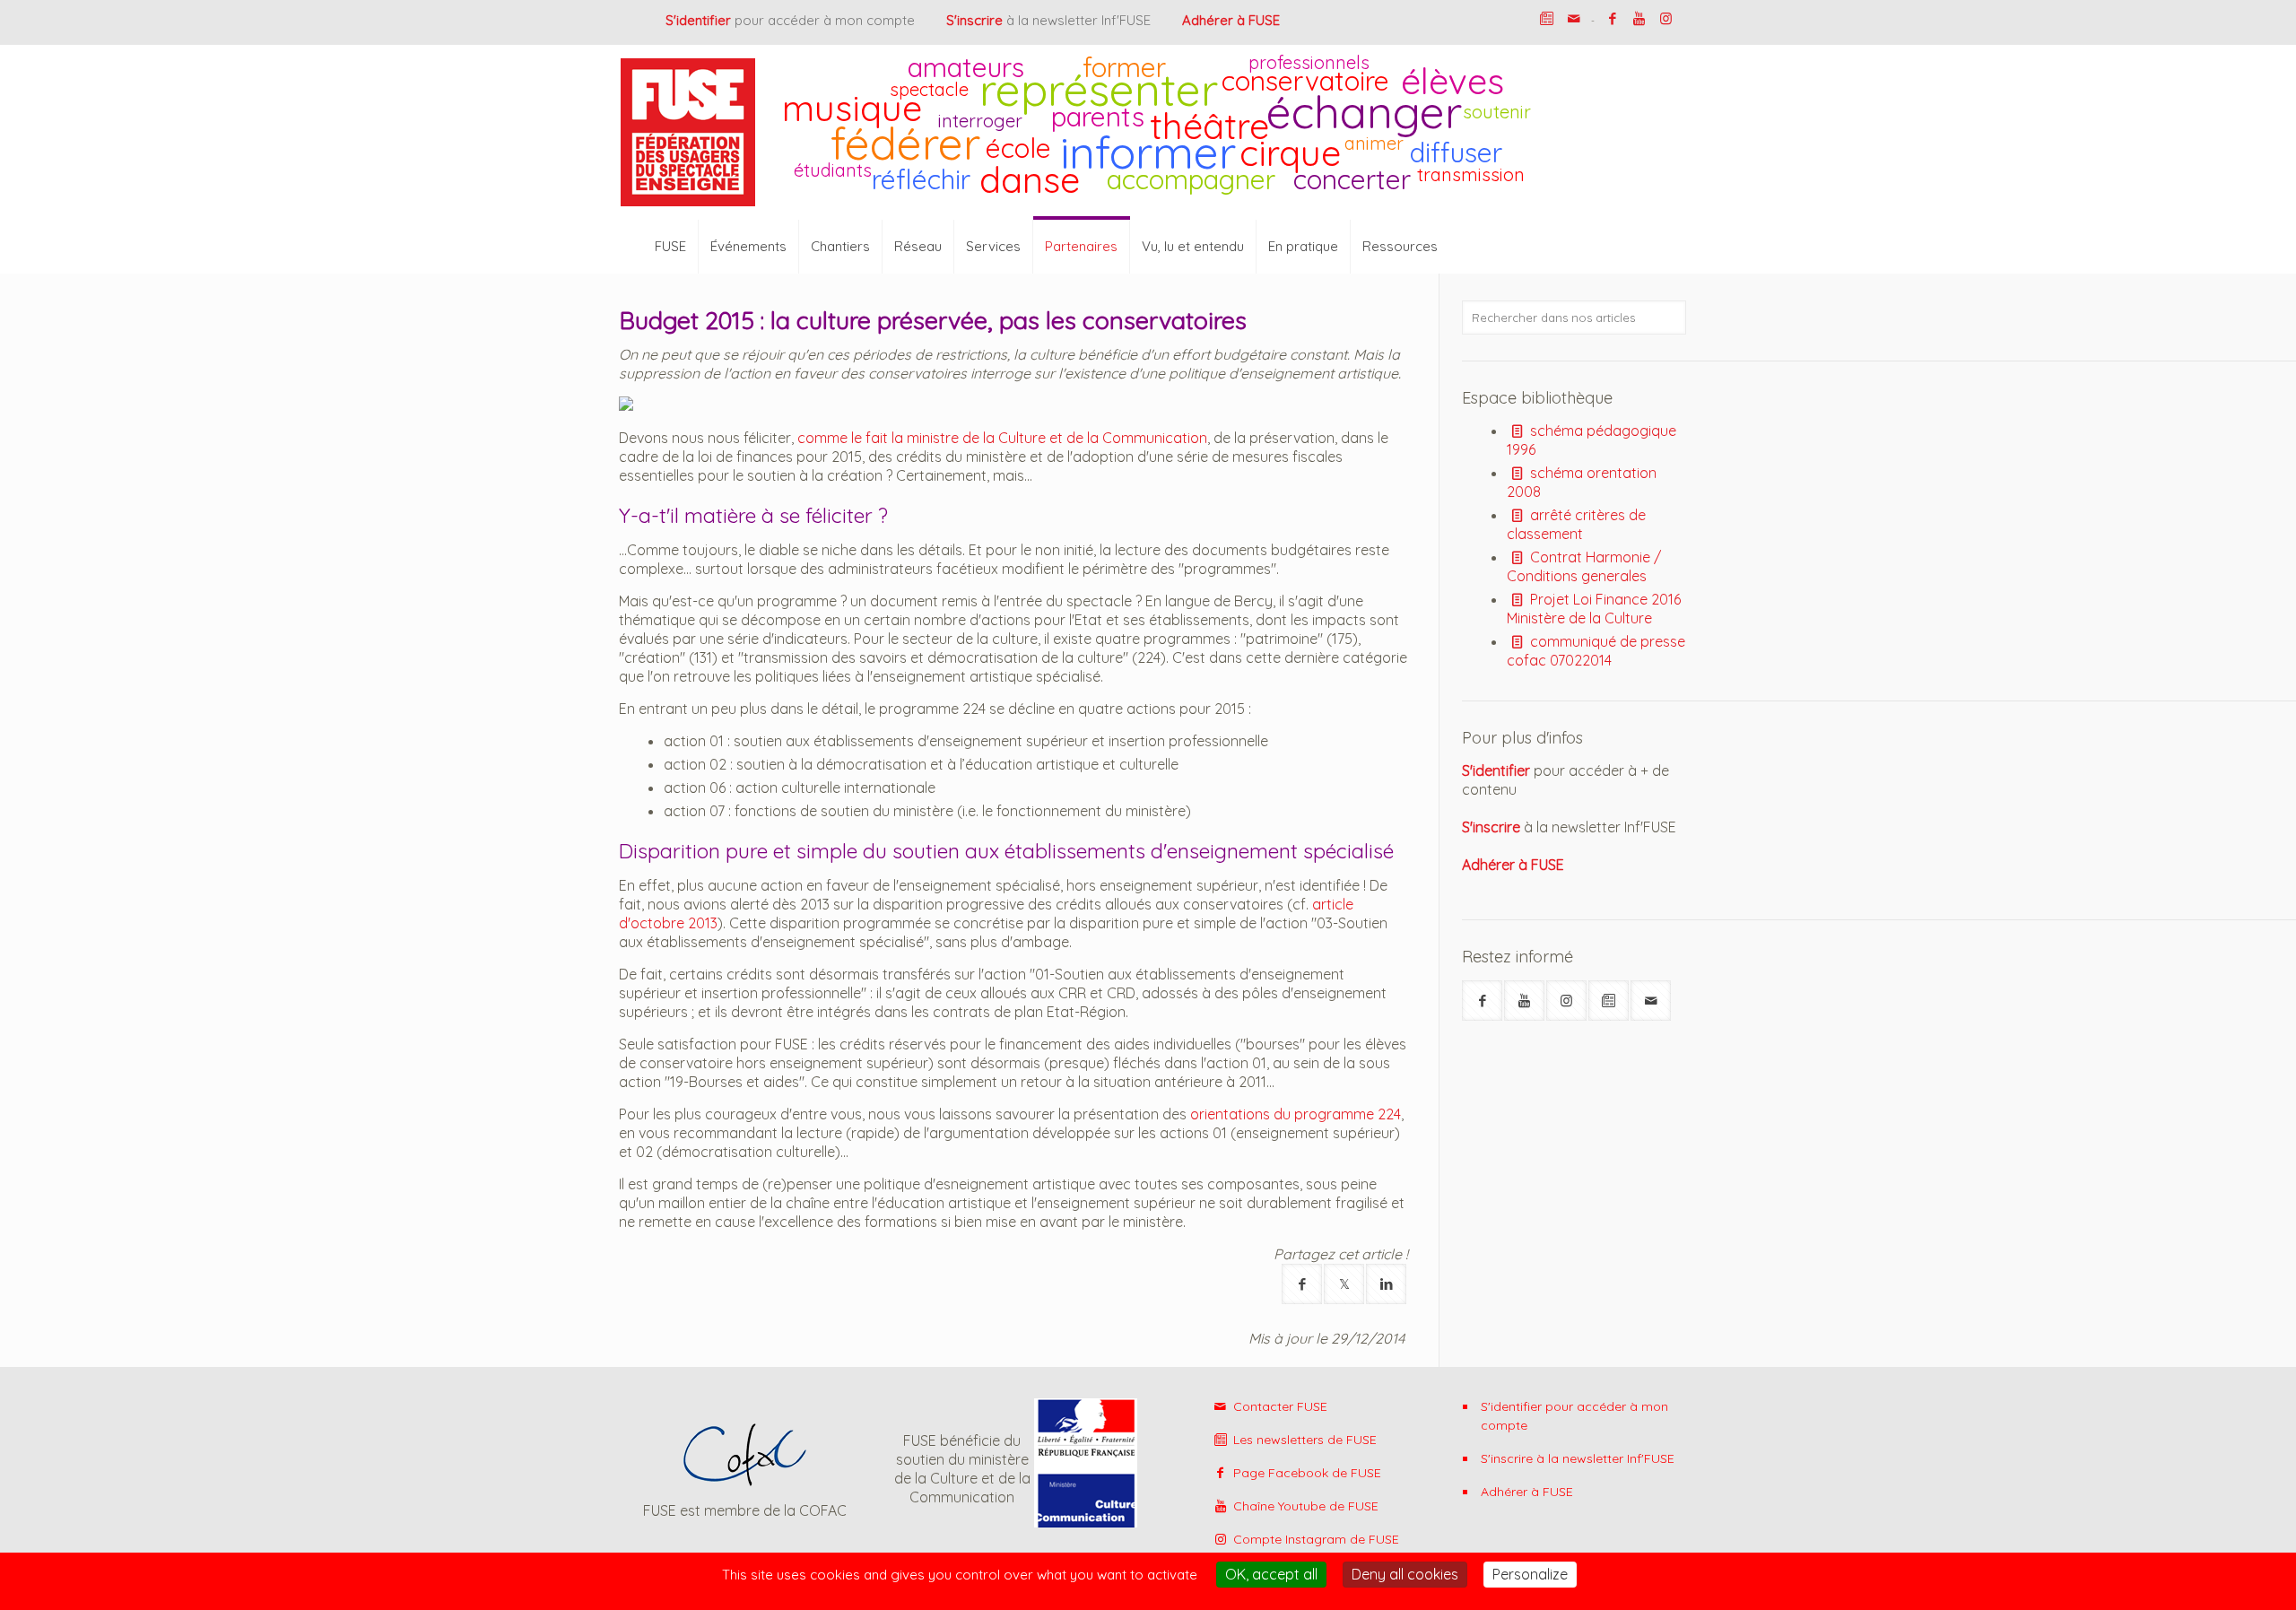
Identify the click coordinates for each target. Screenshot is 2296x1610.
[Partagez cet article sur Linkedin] (1386, 1284)
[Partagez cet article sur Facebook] (1302, 1284)
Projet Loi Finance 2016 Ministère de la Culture (1594, 609)
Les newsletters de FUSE (1303, 1440)
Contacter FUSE (1278, 1406)
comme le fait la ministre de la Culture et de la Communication (1002, 438)
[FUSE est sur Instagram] (1666, 18)
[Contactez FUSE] (1574, 18)
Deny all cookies (1405, 1574)
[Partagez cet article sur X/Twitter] (1344, 1284)
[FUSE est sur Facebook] (1612, 18)
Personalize (1530, 1574)
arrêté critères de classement (1576, 524)
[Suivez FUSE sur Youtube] (1524, 1001)
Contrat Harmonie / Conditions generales (1584, 566)
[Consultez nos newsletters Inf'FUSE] (1547, 18)
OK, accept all (1271, 1574)
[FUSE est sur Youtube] (1639, 18)
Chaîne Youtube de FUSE (1304, 1506)
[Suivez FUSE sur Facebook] (1482, 1001)
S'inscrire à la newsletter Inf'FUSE (1578, 1458)
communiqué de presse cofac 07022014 (1596, 651)
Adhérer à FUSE (1527, 1492)
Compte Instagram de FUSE (1314, 1539)
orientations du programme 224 (1296, 1114)
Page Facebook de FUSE (1305, 1473)
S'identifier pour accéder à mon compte (1574, 1416)
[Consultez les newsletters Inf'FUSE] (1609, 1001)
